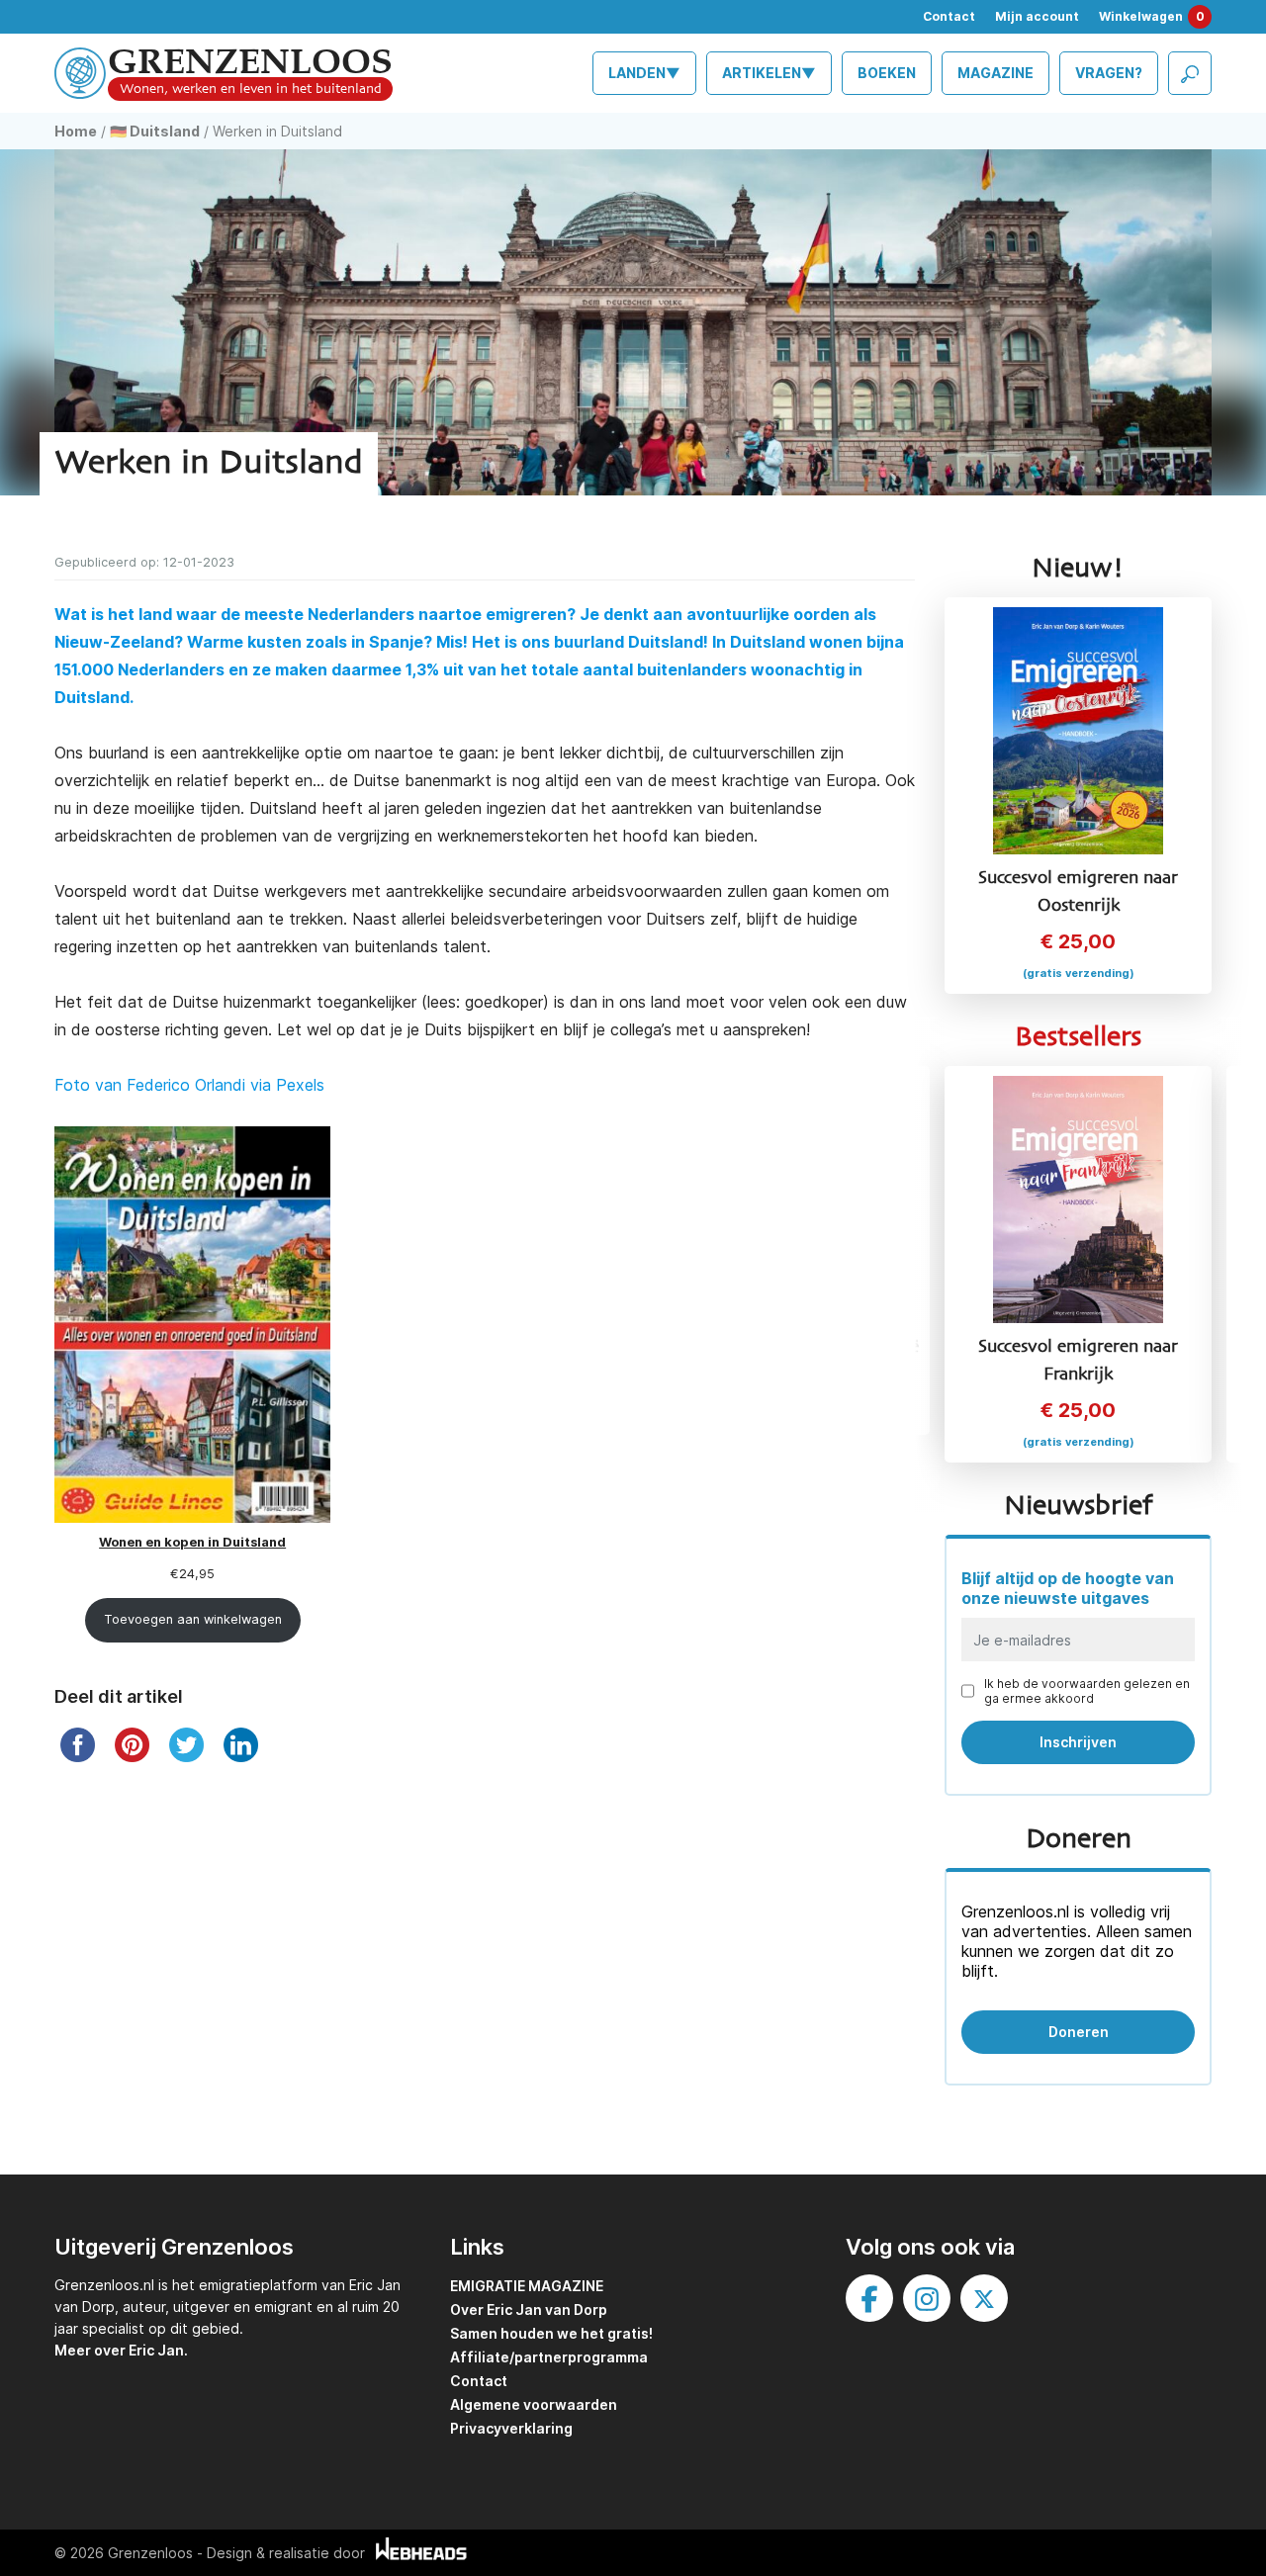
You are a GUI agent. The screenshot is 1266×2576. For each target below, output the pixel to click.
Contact (949, 16)
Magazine (995, 73)
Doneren (1079, 2032)
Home (76, 131)
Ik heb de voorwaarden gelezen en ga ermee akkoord (1087, 1691)
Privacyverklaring (511, 2428)
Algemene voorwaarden (534, 2404)
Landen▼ (644, 73)
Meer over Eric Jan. (121, 2350)
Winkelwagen (1152, 16)
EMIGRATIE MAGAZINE (527, 2286)
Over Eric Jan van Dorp (529, 2310)
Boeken (887, 73)
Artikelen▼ (769, 73)
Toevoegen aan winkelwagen (193, 1619)
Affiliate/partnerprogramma (549, 2357)
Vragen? (1109, 73)
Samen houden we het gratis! (551, 2333)
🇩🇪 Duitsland (155, 131)
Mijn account (1037, 16)
